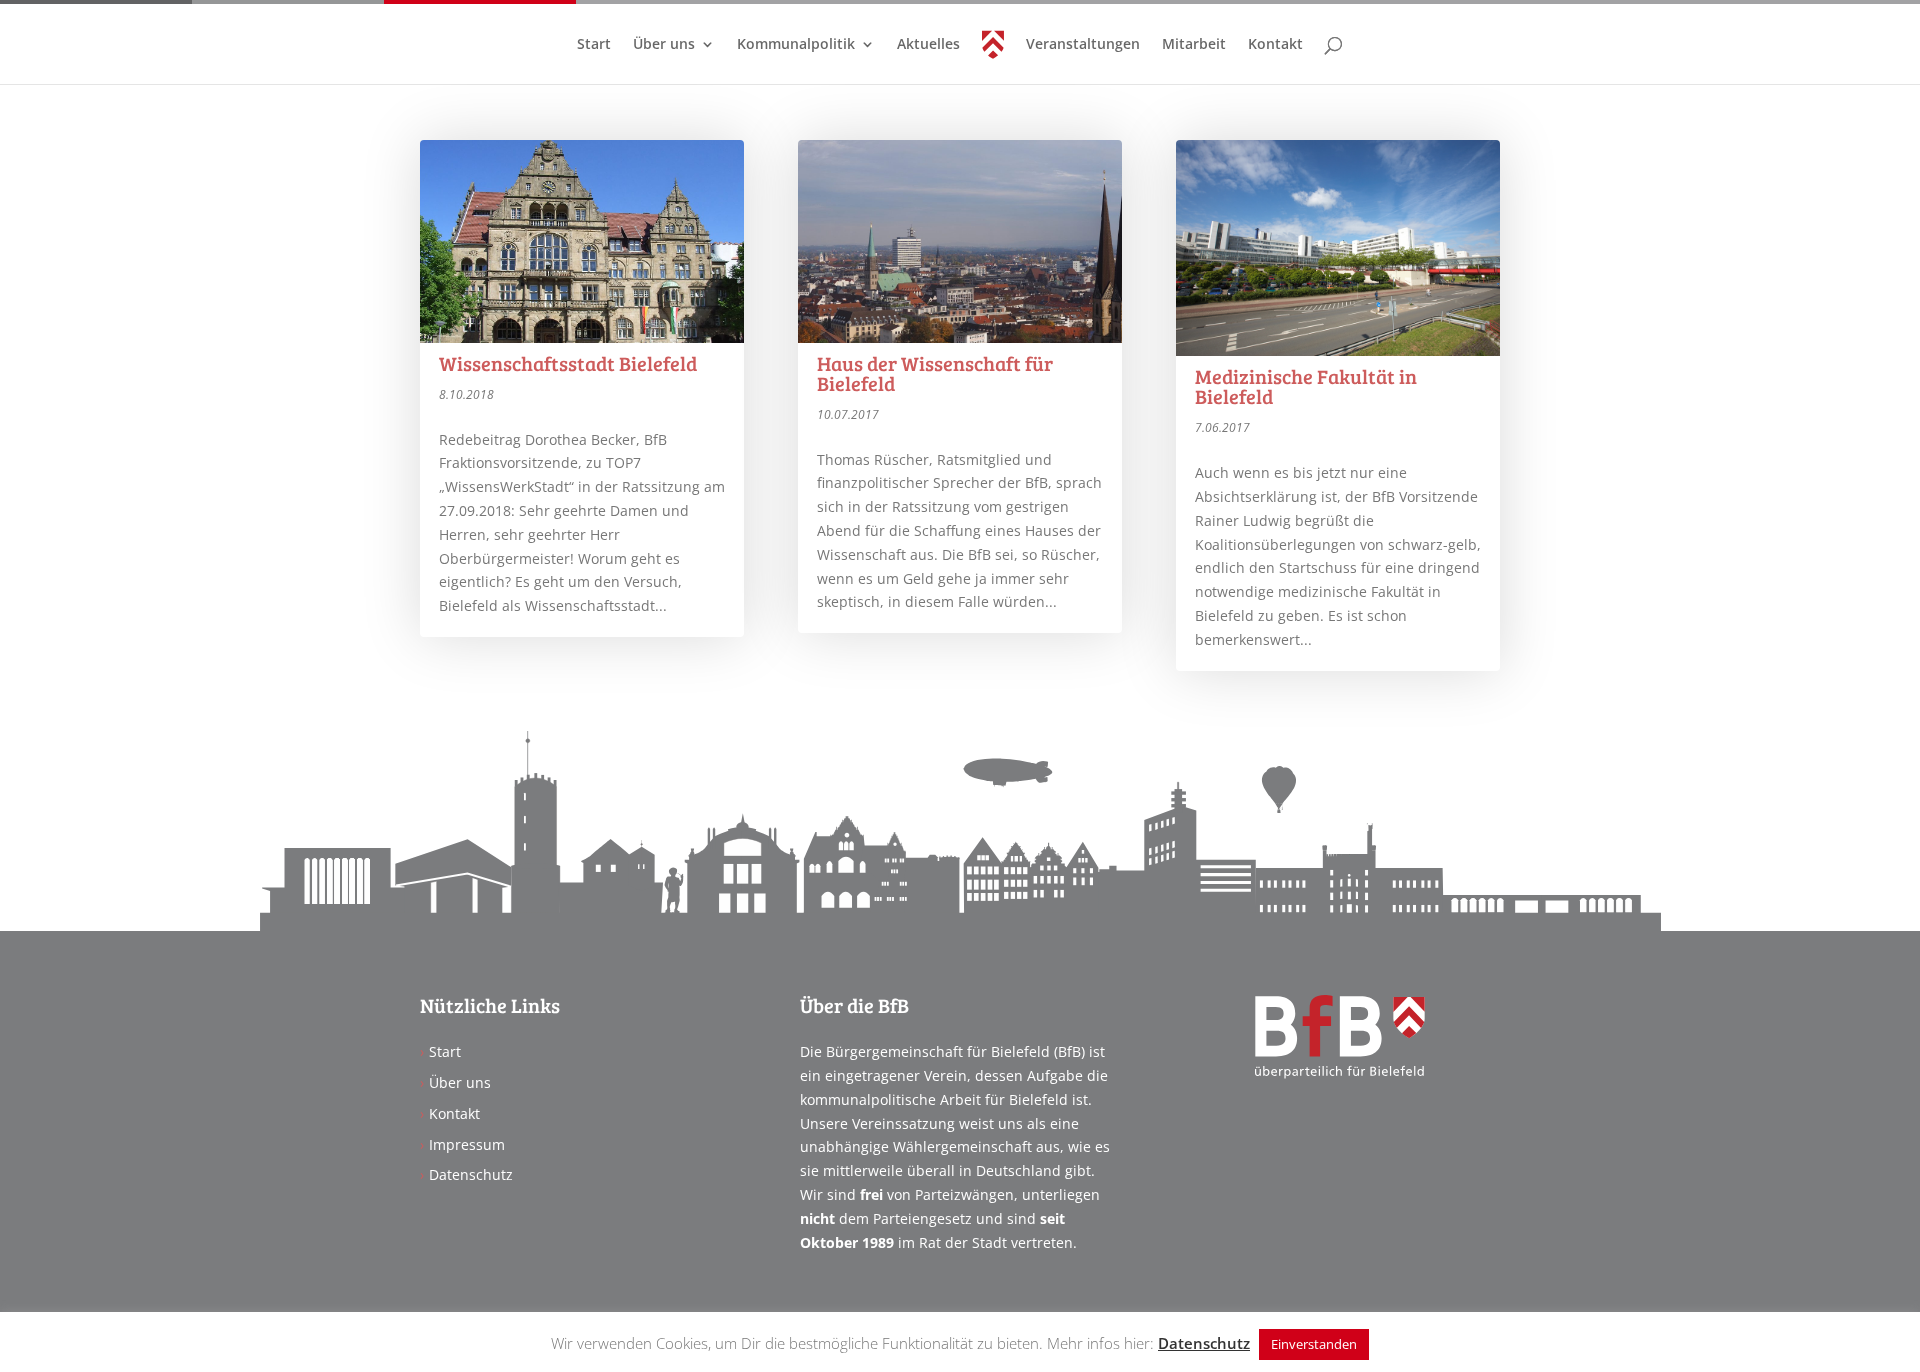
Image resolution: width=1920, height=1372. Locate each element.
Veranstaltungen (1083, 45)
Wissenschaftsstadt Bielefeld (568, 363)
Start (594, 45)
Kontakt (1275, 45)
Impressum (467, 1144)
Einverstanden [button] (1314, 1344)
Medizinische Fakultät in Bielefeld (1306, 386)
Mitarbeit (1194, 45)
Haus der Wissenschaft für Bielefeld (935, 373)
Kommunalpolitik (796, 45)
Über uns (664, 45)
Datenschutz (471, 1174)
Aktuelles (928, 45)
